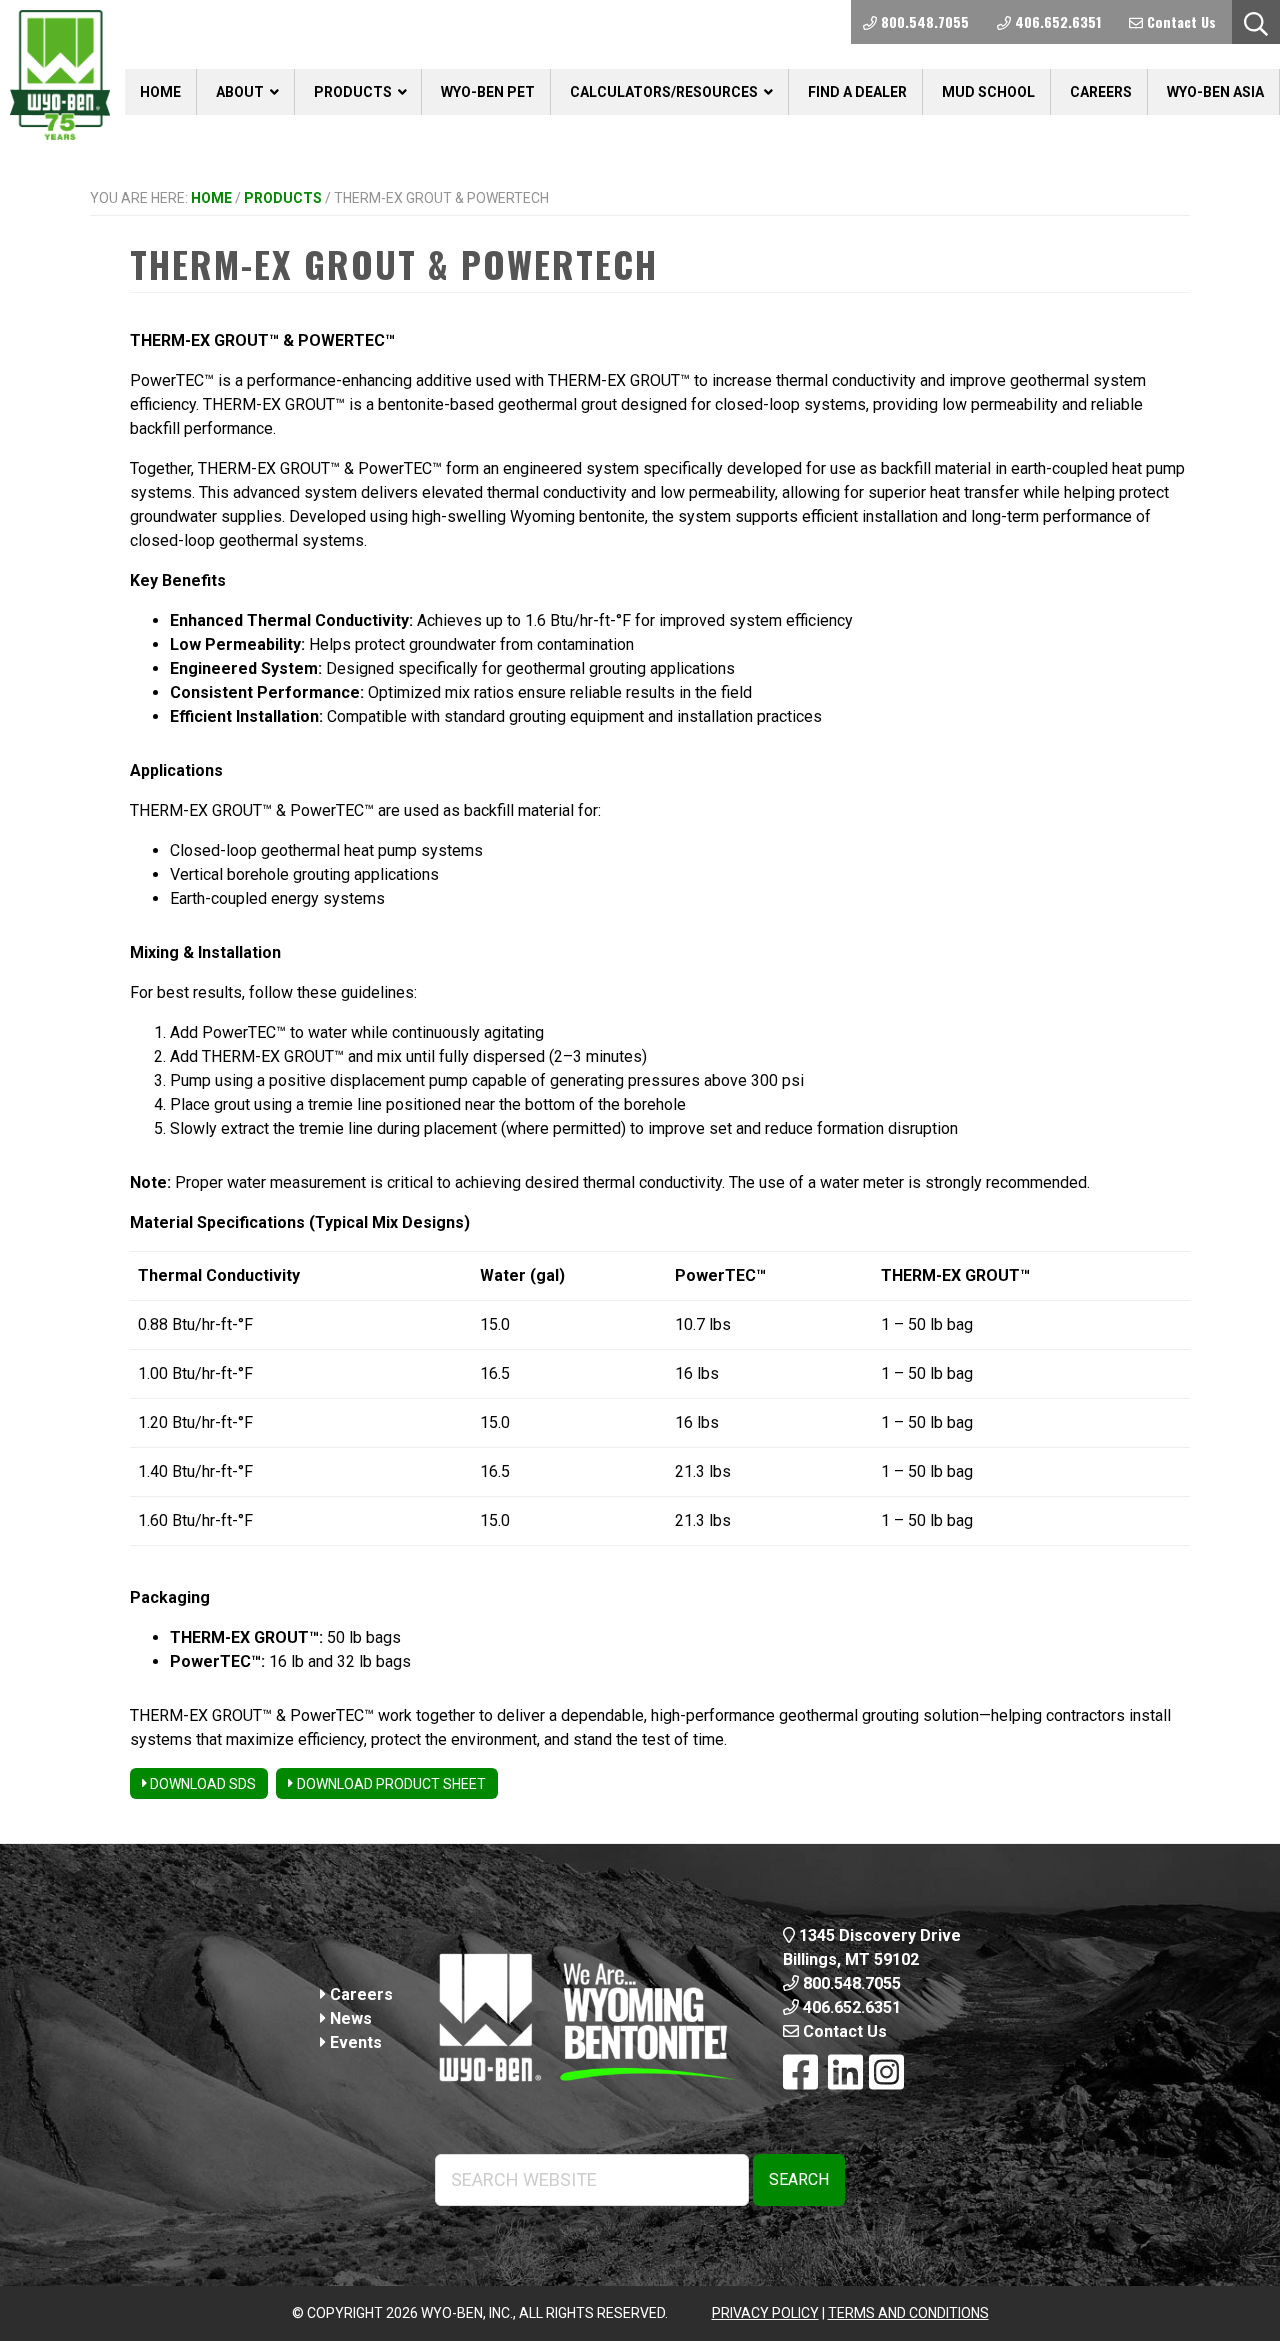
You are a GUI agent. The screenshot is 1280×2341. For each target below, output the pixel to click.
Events (354, 2042)
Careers (359, 1994)
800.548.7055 (850, 1983)
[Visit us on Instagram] (886, 2073)
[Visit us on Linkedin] (845, 2073)
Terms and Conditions (908, 2313)
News (349, 2018)
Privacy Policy (765, 2313)
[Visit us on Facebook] (800, 2073)
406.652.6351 (850, 2007)
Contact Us (843, 2031)
